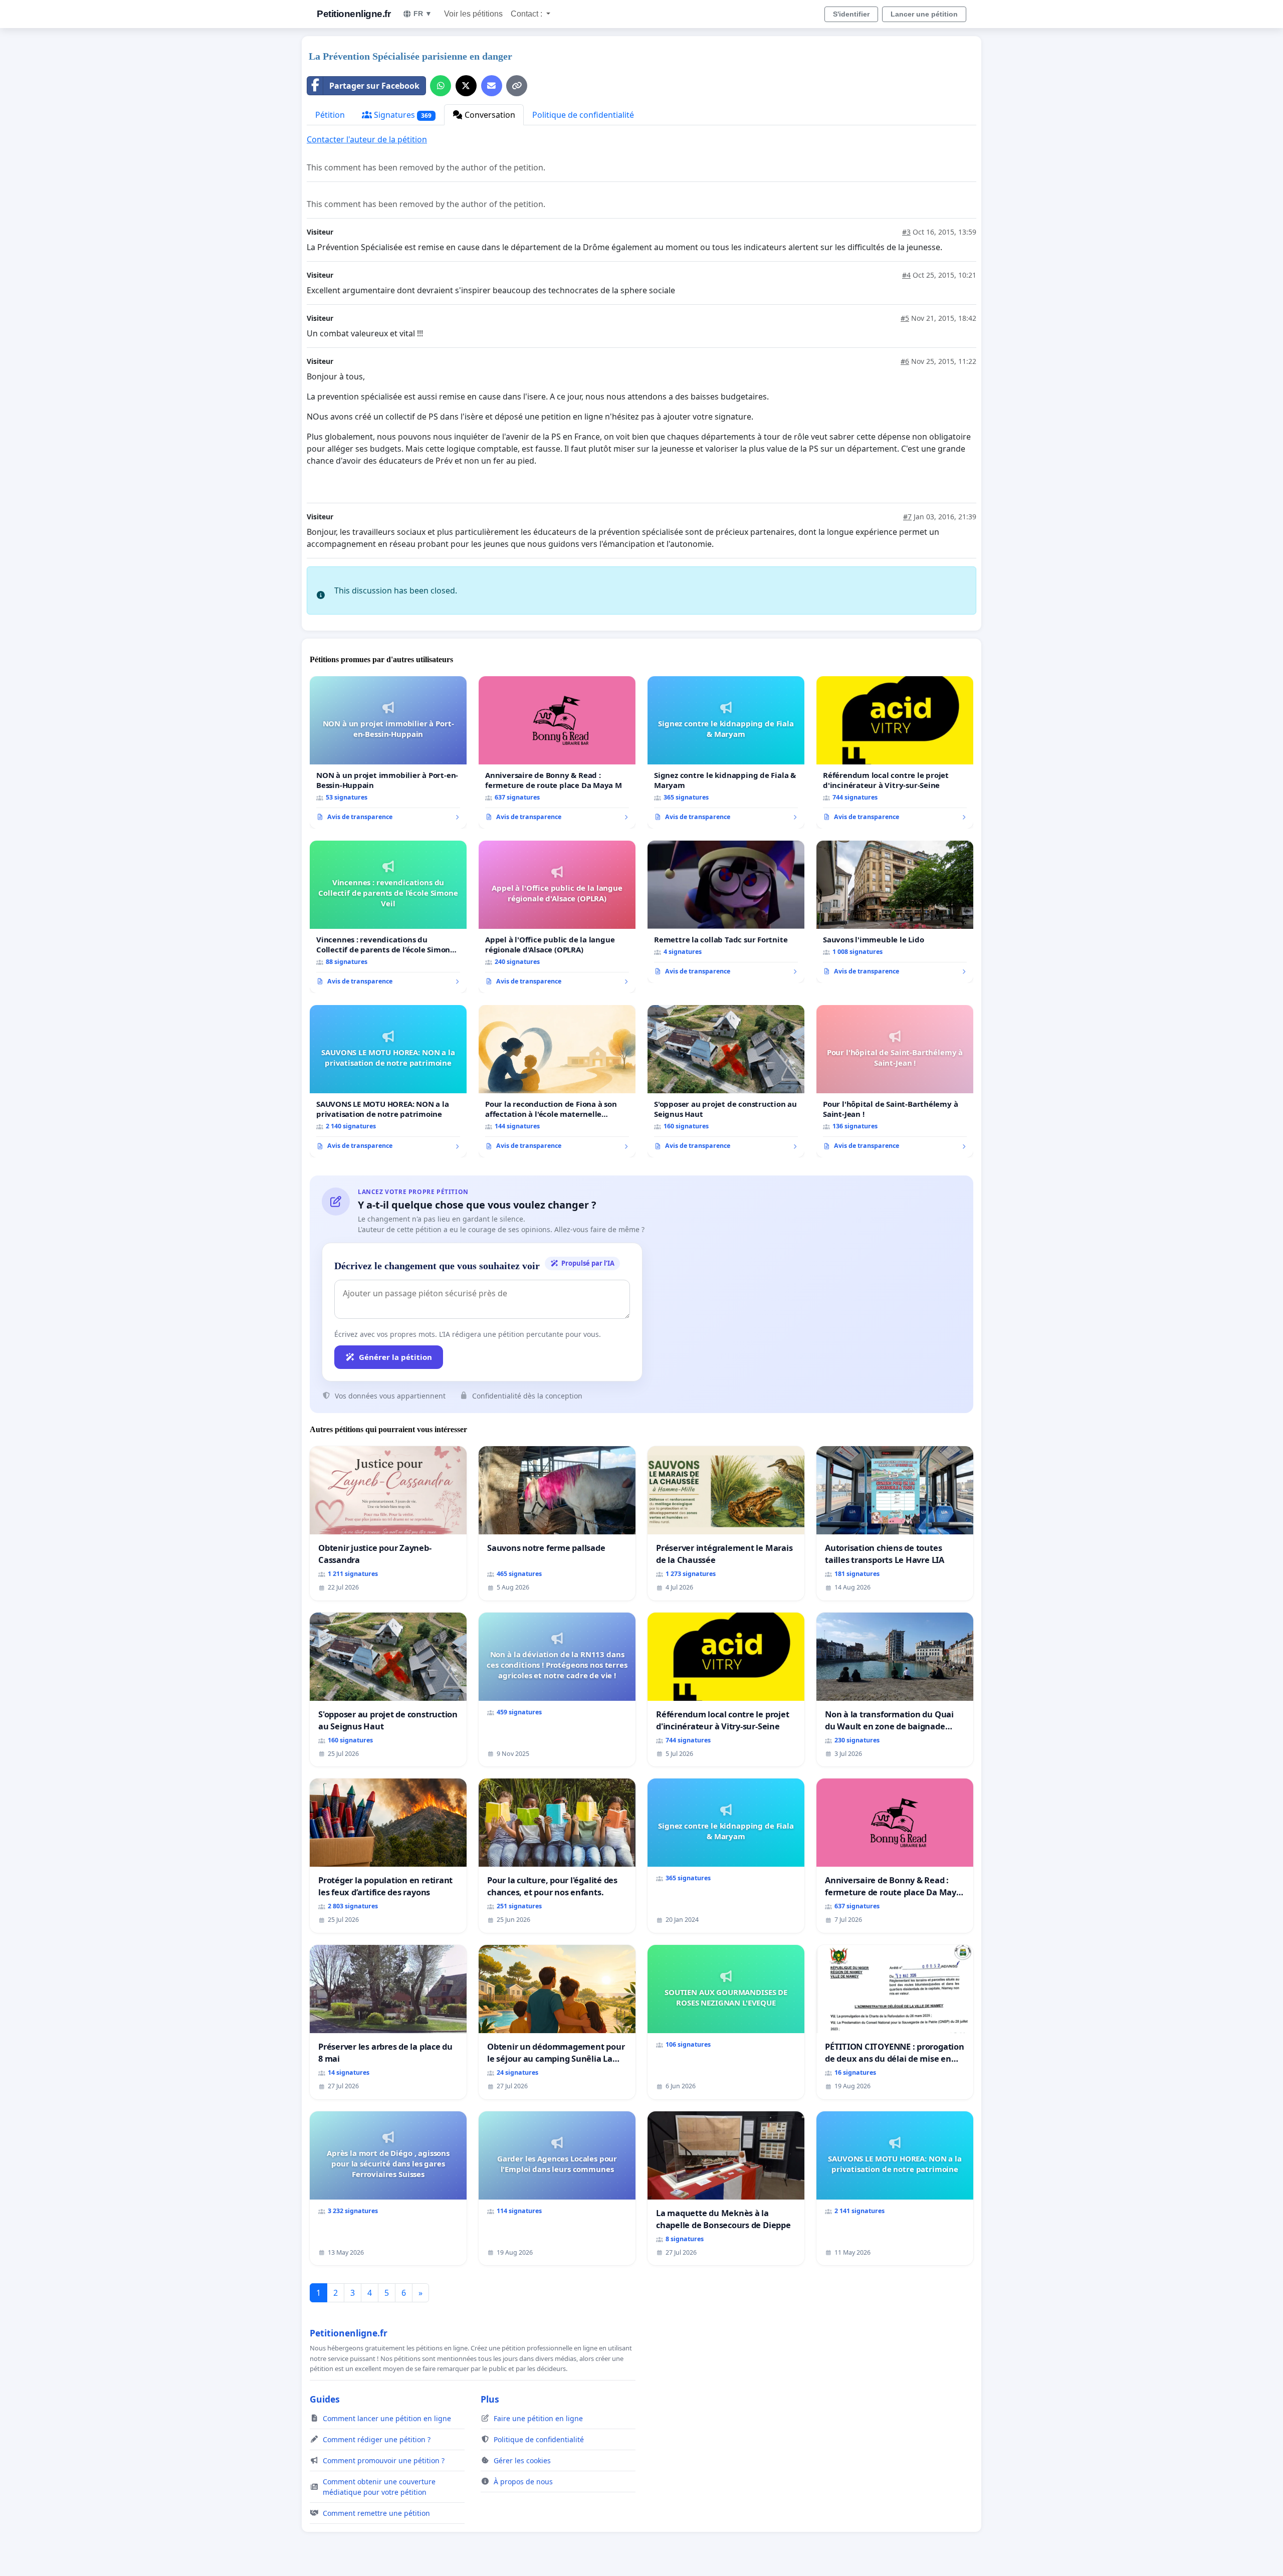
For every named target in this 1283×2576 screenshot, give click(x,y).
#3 (906, 232)
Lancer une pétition (924, 14)
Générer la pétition (395, 1357)
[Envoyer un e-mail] (492, 86)
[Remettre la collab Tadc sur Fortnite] (726, 912)
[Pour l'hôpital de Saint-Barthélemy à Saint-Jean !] (895, 1081)
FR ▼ (423, 14)
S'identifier (851, 14)
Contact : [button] (527, 14)
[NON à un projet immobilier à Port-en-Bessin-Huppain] (388, 752)
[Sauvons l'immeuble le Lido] (895, 912)
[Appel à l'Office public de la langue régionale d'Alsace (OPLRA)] (557, 917)
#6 (905, 361)
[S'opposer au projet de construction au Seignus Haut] (726, 1081)
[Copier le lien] (517, 86)
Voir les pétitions (473, 14)
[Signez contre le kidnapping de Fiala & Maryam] (726, 752)
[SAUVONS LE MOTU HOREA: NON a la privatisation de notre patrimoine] (388, 1081)
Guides (325, 2399)
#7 (907, 517)
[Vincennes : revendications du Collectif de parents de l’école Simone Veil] (388, 917)
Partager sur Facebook (374, 86)
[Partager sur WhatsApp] (441, 86)
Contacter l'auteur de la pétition (367, 139)
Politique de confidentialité (583, 115)
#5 (905, 318)
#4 (906, 275)
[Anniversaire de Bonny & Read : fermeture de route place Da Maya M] (557, 752)
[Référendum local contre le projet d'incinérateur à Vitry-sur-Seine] (895, 752)
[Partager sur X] (466, 86)
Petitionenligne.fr (354, 14)
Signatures (402, 115)
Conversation (489, 115)
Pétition (330, 115)
